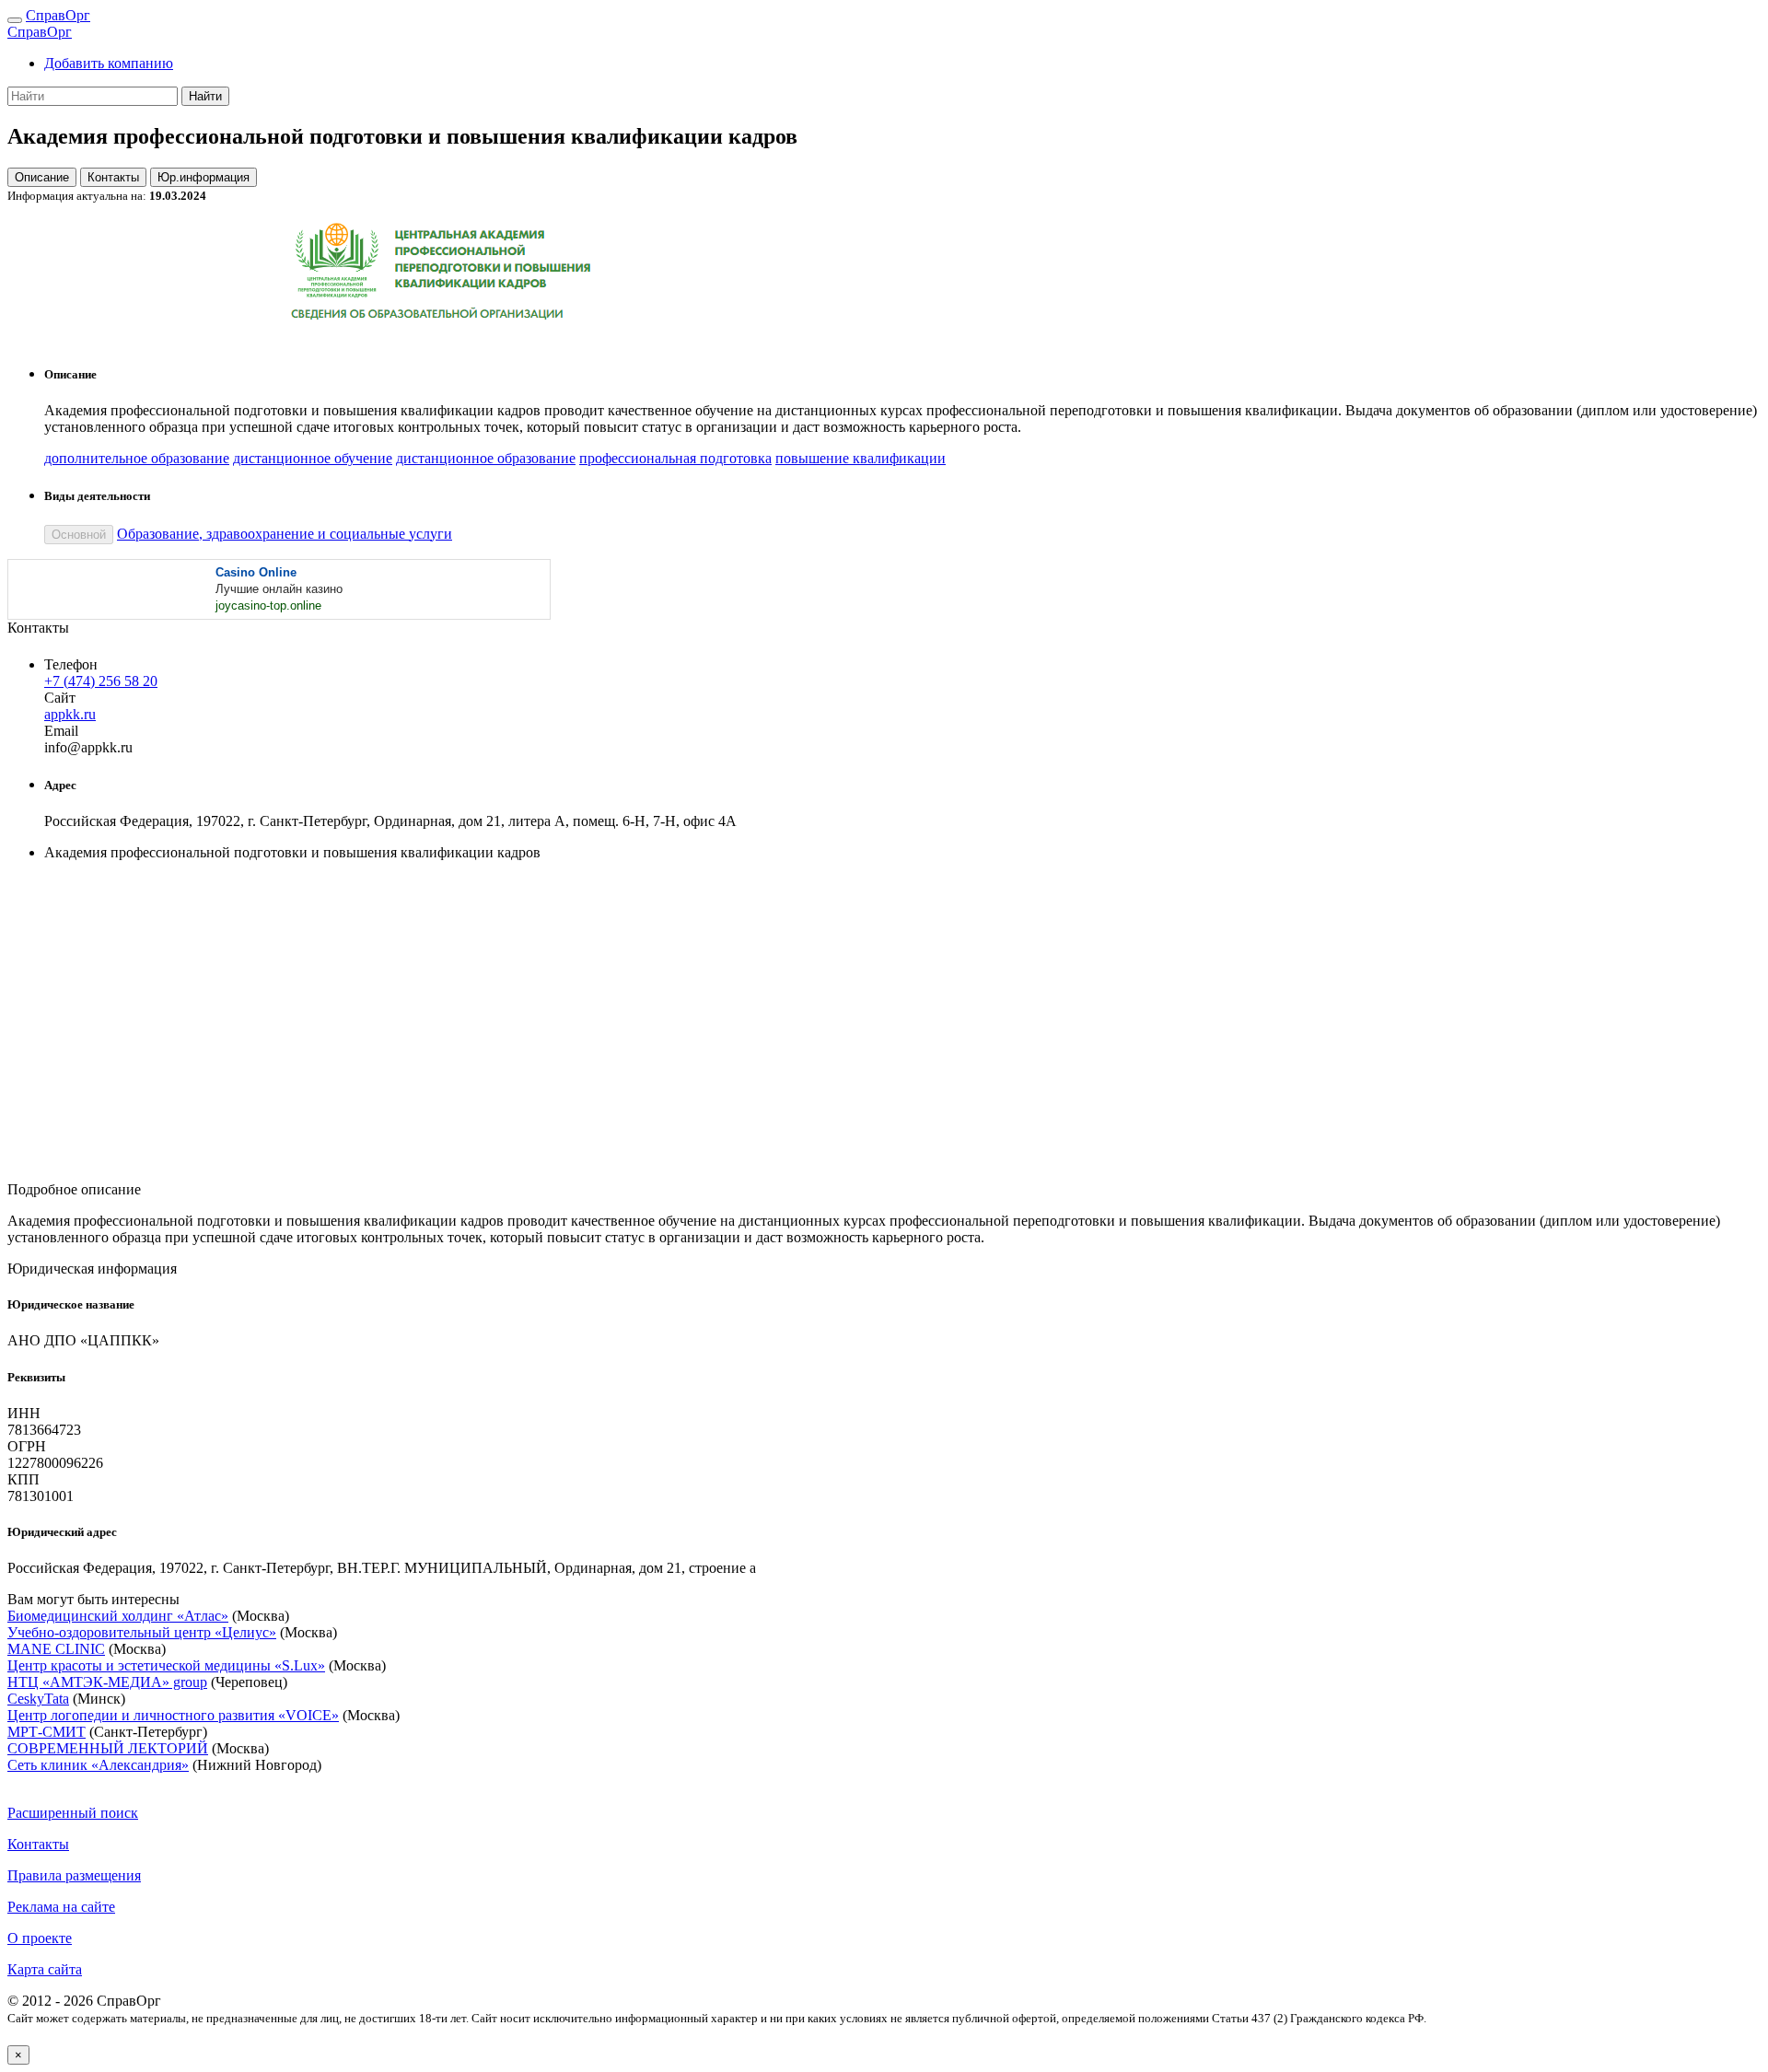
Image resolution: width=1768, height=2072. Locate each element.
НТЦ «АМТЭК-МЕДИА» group (107, 1682)
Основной (79, 535)
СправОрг (58, 15)
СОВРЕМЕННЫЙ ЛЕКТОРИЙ (108, 1748)
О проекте (40, 1938)
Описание (42, 177)
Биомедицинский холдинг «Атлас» (118, 1616)
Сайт (60, 698)
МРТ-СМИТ (47, 1732)
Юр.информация (204, 177)
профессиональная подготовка (675, 458)
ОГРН (27, 1446)
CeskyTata (38, 1699)
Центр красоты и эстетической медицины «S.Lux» (166, 1665)
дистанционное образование (486, 458)
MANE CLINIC (56, 1649)
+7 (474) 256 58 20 (101, 681)
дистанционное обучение (313, 458)
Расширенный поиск (73, 1813)
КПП (23, 1479)
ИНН (24, 1413)
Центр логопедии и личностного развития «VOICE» (173, 1715)
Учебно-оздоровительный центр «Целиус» (142, 1632)
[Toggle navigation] (15, 20)
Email (61, 731)
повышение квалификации (861, 458)
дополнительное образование (137, 458)
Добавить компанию (109, 63)
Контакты (113, 177)
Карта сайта (45, 1969)
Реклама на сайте (61, 1907)
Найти (205, 96)
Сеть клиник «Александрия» (98, 1765)
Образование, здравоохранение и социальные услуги (285, 534)
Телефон (71, 664)
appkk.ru (70, 714)
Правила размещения (74, 1875)
